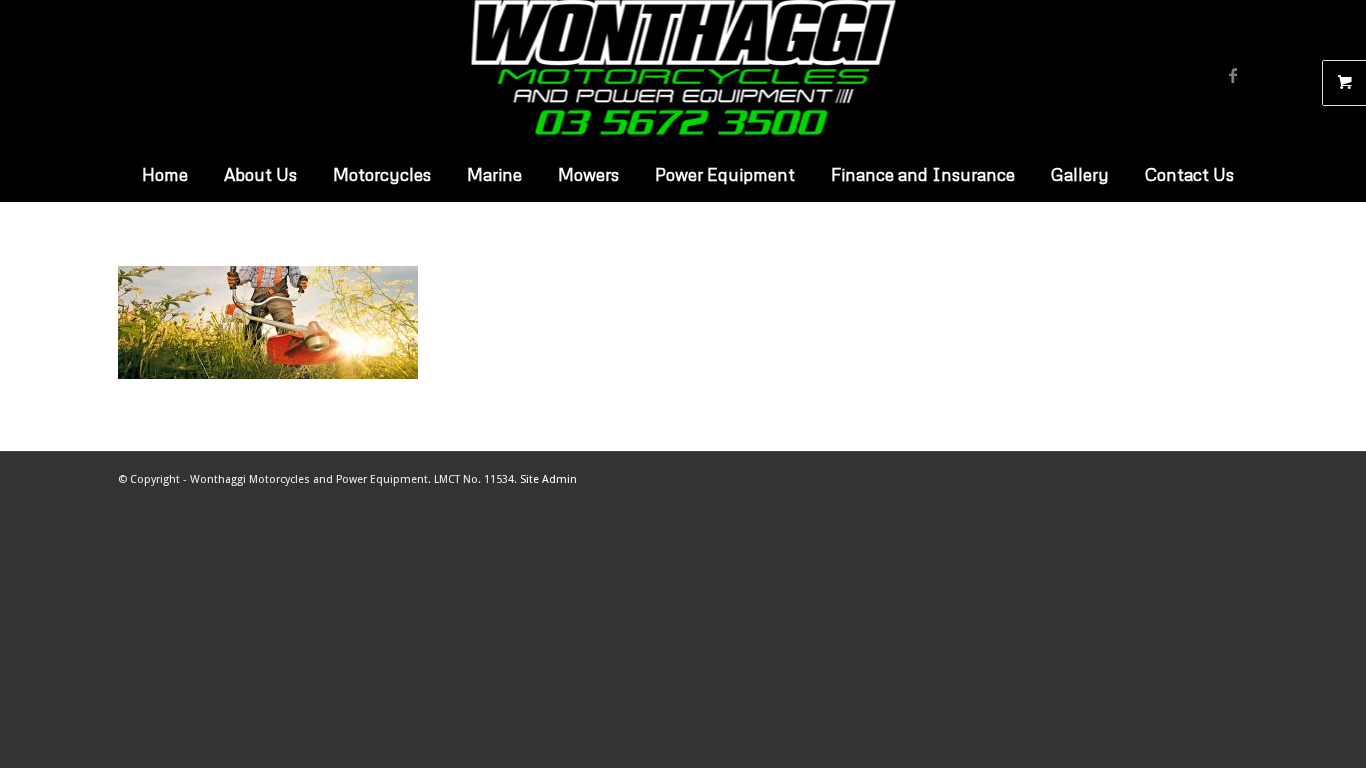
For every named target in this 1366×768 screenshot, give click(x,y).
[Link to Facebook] (1233, 75)
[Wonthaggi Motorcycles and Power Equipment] (683, 75)
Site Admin (548, 479)
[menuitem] (160, 175)
